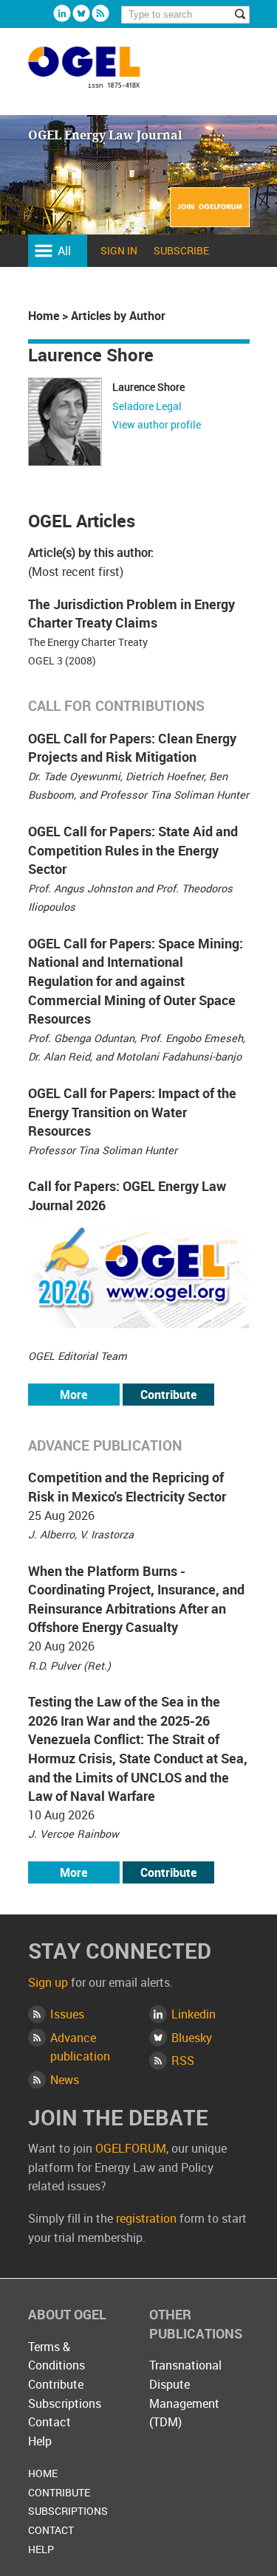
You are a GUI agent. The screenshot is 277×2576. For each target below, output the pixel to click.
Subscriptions (65, 2403)
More (73, 1395)
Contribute (168, 1395)
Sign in (119, 250)
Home (44, 316)
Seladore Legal (147, 406)
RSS (183, 2061)
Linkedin (62, 13)
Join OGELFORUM (210, 216)
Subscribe (181, 250)
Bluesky (81, 13)
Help (40, 2441)
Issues (67, 2014)
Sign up (48, 1982)
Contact (49, 2422)
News (65, 2080)
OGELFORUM (131, 2148)
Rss (100, 13)
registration (146, 2218)
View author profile (157, 424)
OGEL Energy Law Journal (100, 74)
